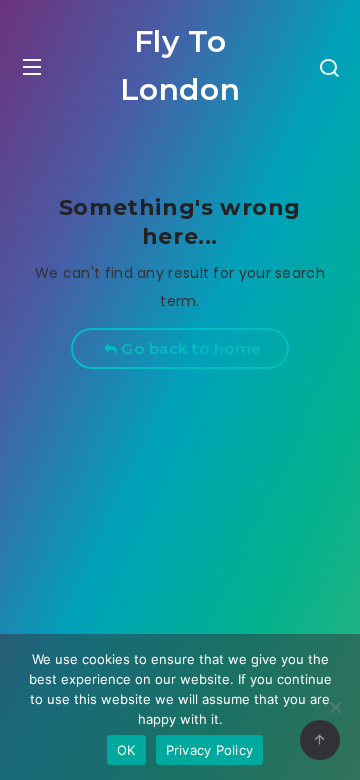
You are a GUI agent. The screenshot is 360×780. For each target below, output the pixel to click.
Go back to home (189, 348)
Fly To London (180, 65)
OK (126, 750)
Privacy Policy (210, 750)
